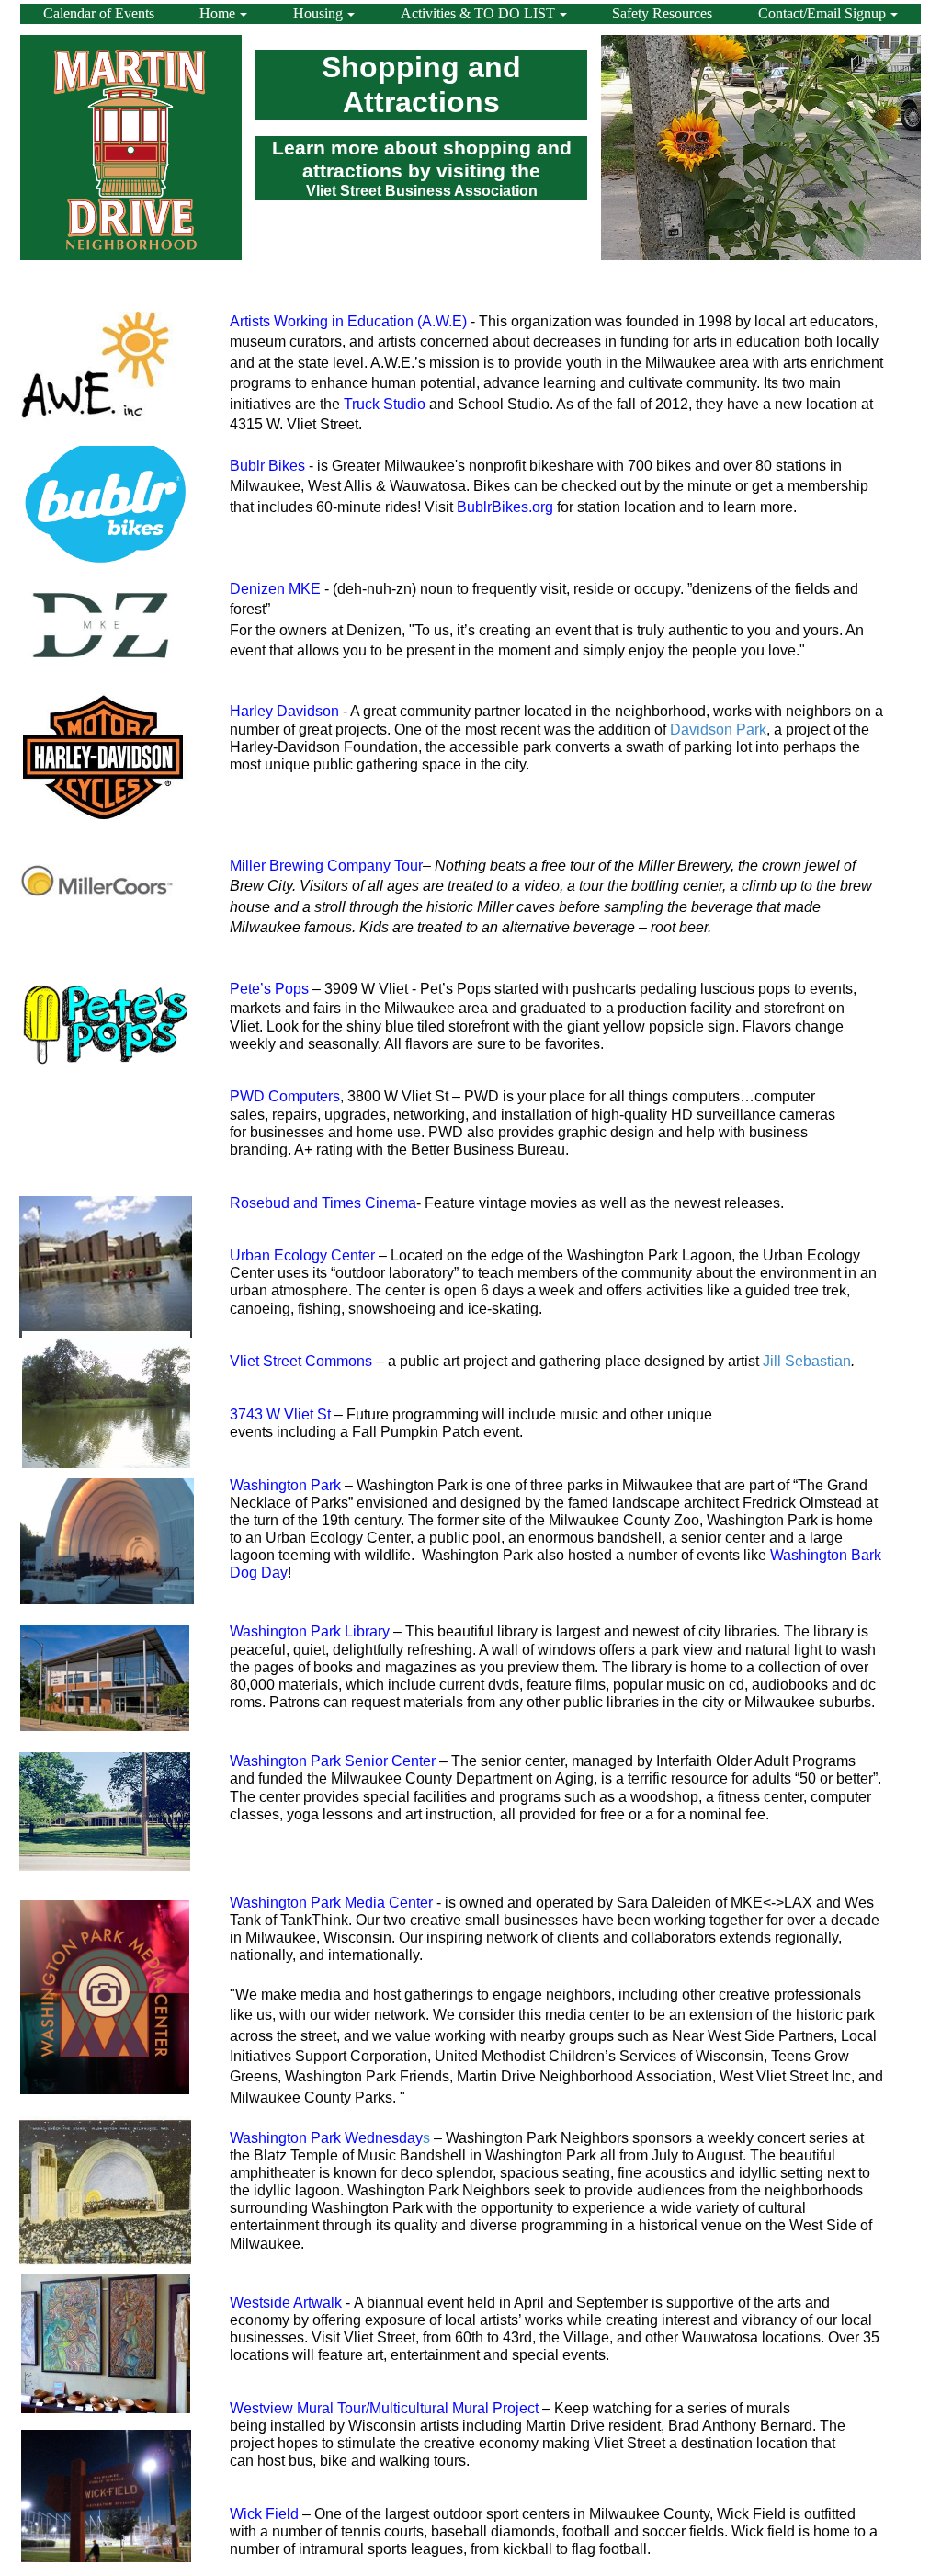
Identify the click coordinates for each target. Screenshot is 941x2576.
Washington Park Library (310, 1631)
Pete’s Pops (269, 989)
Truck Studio (385, 404)
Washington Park (285, 1485)
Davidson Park (718, 729)
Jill (772, 1361)
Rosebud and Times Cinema (323, 1203)
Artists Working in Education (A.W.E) (350, 321)
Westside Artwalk (286, 2302)
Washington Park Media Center (331, 1903)
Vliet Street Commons (301, 1361)
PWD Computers (285, 1096)
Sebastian (818, 1361)
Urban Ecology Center (302, 1255)
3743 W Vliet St (280, 1414)
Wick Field (264, 2514)
